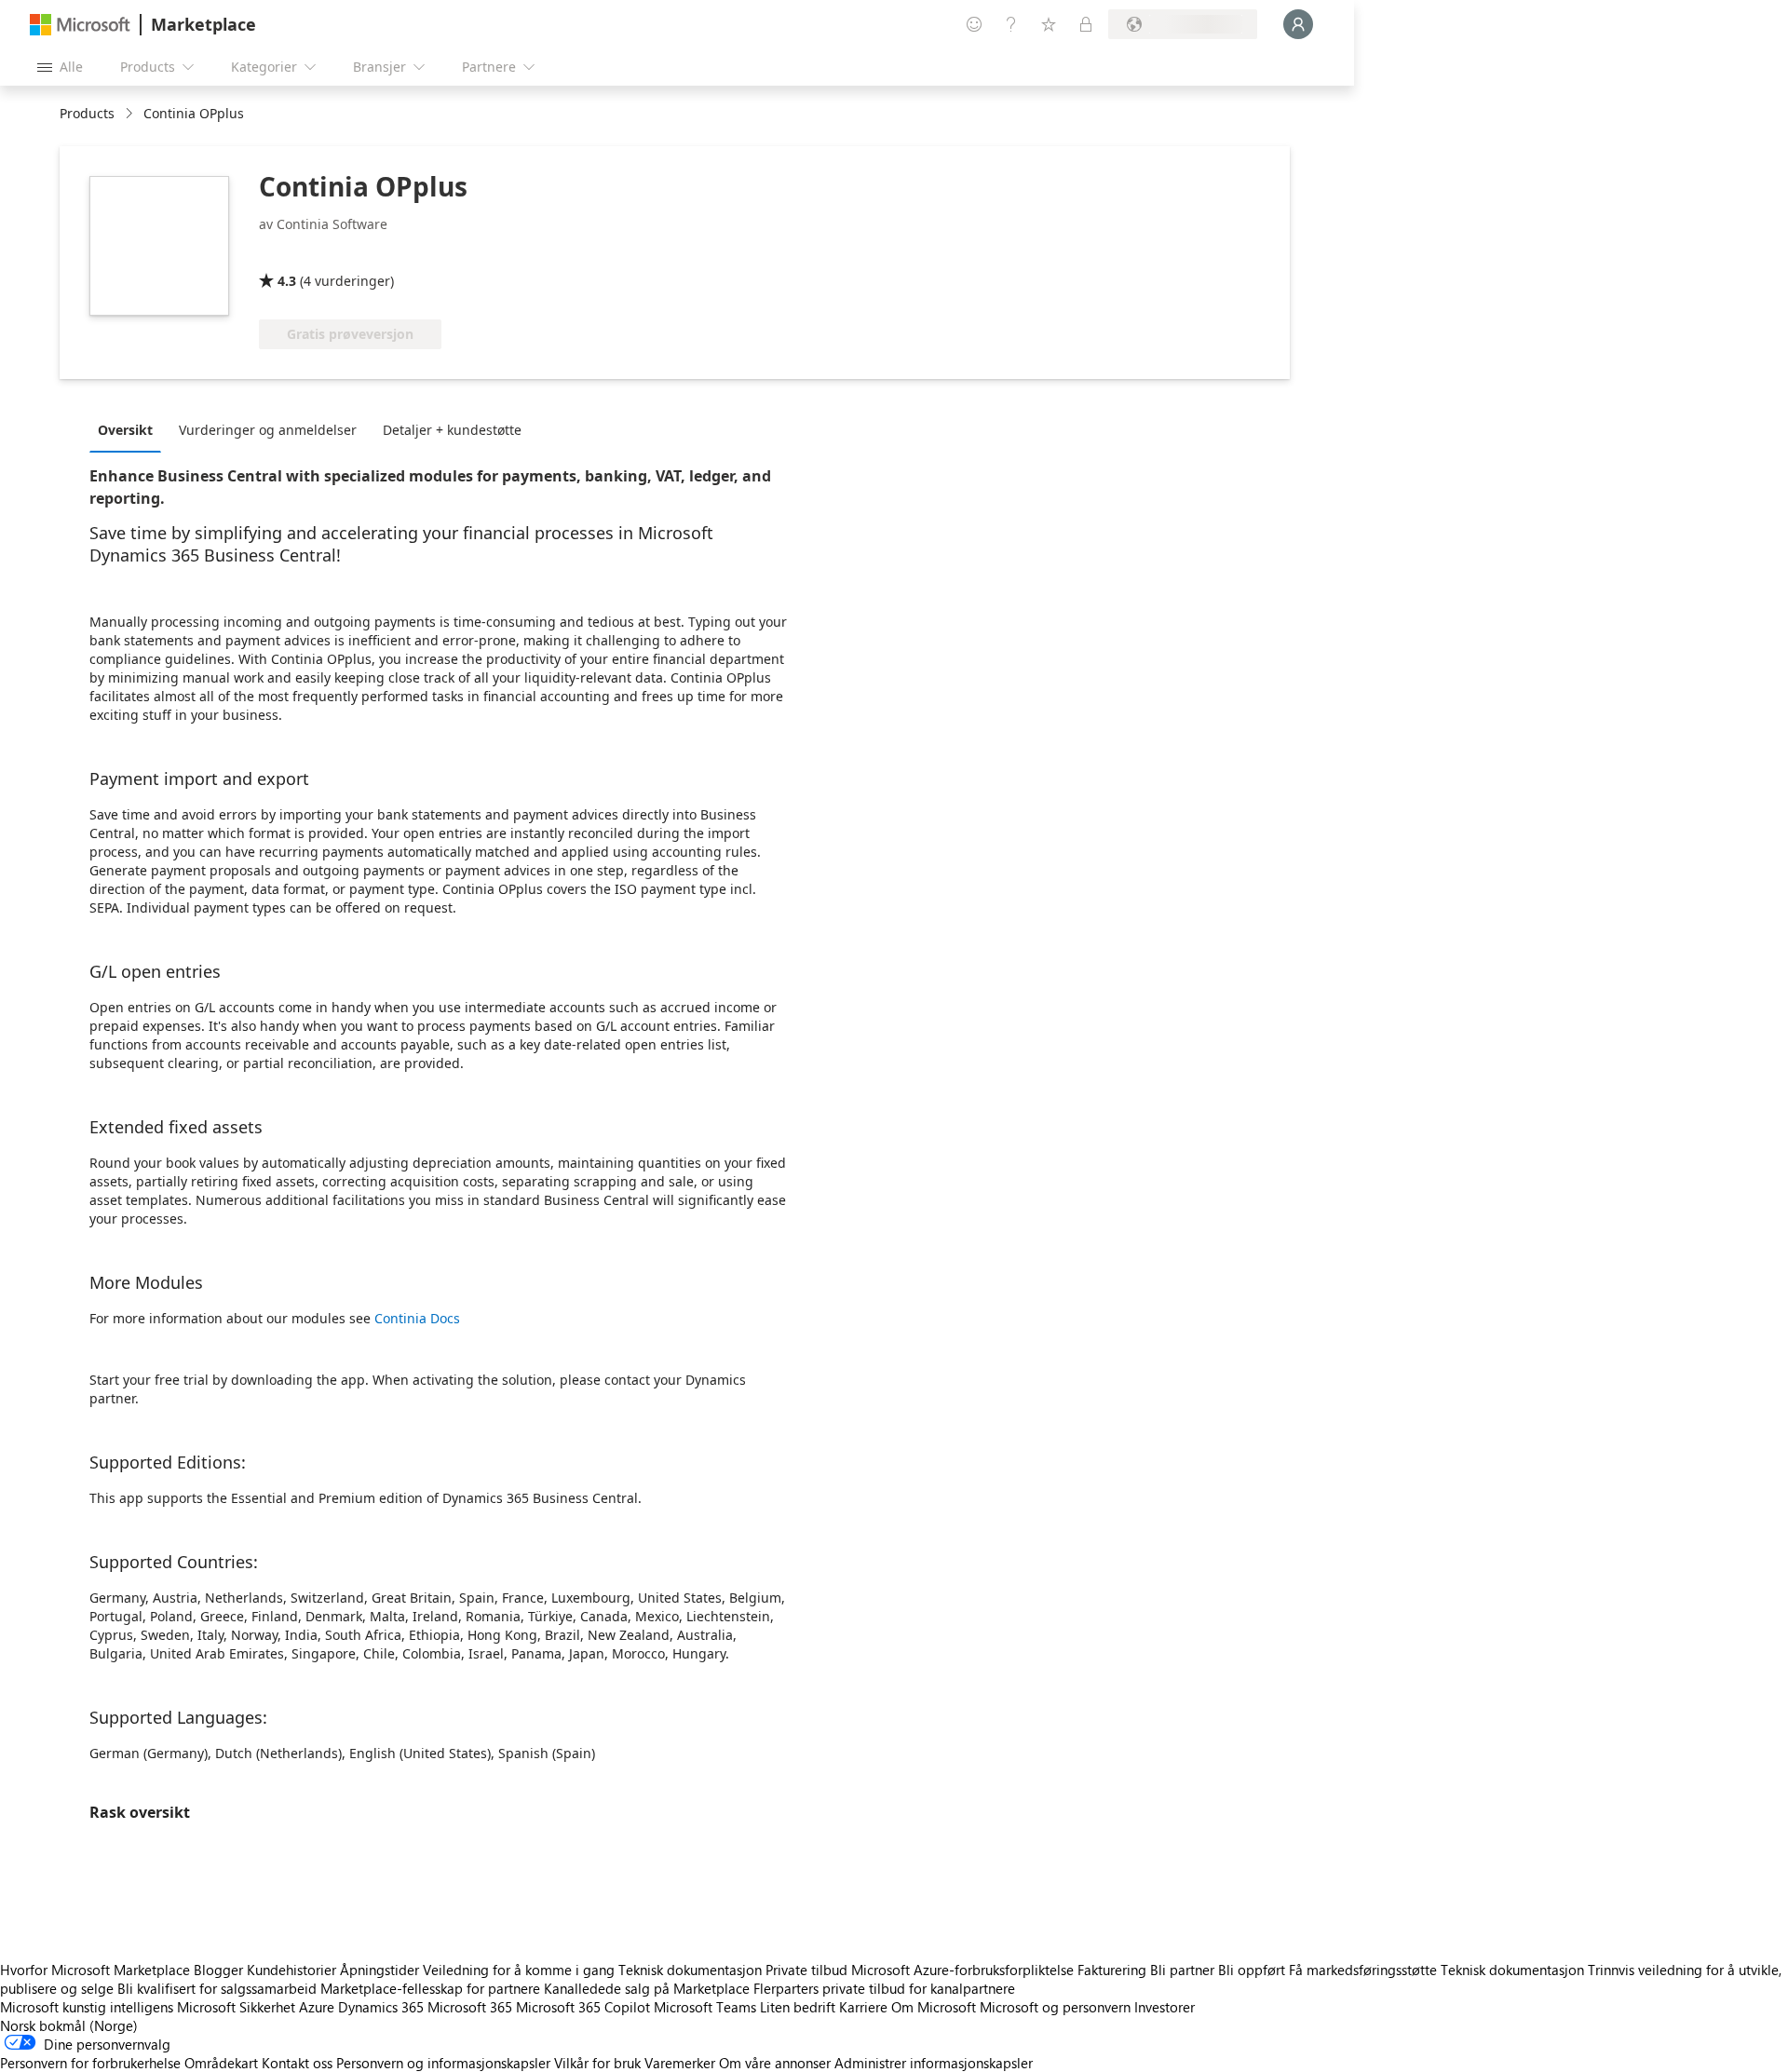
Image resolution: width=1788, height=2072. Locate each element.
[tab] (130, 429)
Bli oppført (1252, 1970)
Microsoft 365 (470, 2007)
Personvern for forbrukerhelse (90, 2063)
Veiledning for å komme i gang (519, 1970)
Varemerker (680, 2063)
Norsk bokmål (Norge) (69, 2025)
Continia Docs (417, 1318)
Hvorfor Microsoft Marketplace (95, 1970)
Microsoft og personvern (1055, 2007)
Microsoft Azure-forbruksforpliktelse (964, 1970)
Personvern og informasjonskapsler (443, 2063)
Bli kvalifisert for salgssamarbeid (217, 1988)
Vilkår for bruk (597, 2063)
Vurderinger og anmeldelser (268, 430)
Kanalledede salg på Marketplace (647, 1988)
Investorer (1165, 2007)
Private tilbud (806, 1970)
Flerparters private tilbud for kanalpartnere (884, 1988)
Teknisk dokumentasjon (690, 1970)
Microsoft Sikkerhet (236, 2007)
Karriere (863, 2007)
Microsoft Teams (705, 2007)
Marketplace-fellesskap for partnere (430, 1988)
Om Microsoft (934, 2007)
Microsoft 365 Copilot (583, 2007)
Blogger (218, 1970)
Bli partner (1182, 1970)
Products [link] (87, 113)
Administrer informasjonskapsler (934, 2063)
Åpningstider (379, 1970)
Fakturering (1112, 1970)
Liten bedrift (798, 2007)
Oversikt (125, 430)
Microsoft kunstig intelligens (87, 2007)
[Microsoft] (80, 25)
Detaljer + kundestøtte (452, 430)
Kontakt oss (297, 2063)
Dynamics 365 (381, 2007)
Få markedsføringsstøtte (1363, 1970)
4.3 (287, 281)
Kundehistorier (291, 1970)
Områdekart (221, 2063)
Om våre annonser (775, 2063)
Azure (317, 2007)
